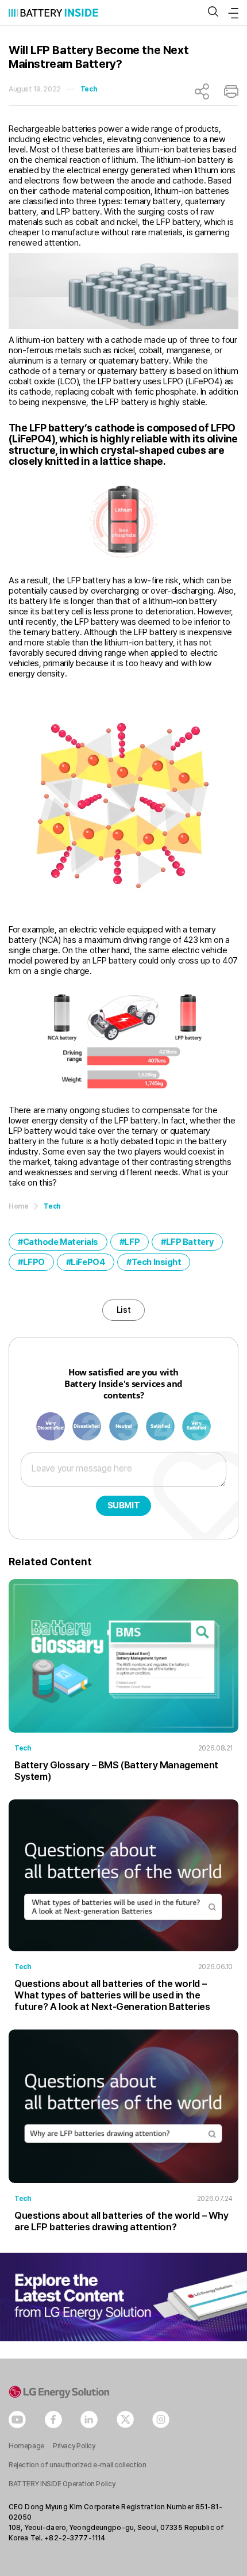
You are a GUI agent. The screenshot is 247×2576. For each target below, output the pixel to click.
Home (18, 1206)
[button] (213, 12)
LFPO (34, 1262)
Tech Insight (157, 1262)
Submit (124, 1505)
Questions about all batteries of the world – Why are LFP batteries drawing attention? (121, 2221)
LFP (132, 1242)
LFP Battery (190, 1242)
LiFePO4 (88, 1262)
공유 (202, 91)
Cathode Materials (61, 1242)
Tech (88, 89)
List (123, 1310)
